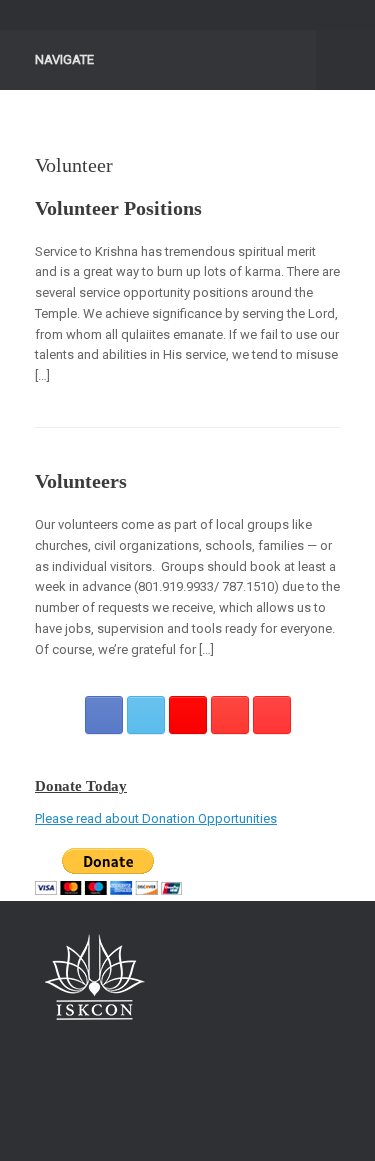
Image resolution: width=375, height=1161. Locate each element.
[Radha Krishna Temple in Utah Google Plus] (188, 715)
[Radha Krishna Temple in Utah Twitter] (146, 715)
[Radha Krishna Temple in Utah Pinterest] (230, 715)
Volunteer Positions (118, 208)
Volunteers (81, 481)
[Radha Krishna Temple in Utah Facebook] (104, 715)
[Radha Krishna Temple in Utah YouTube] (272, 715)
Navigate (64, 59)
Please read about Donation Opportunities (156, 818)
